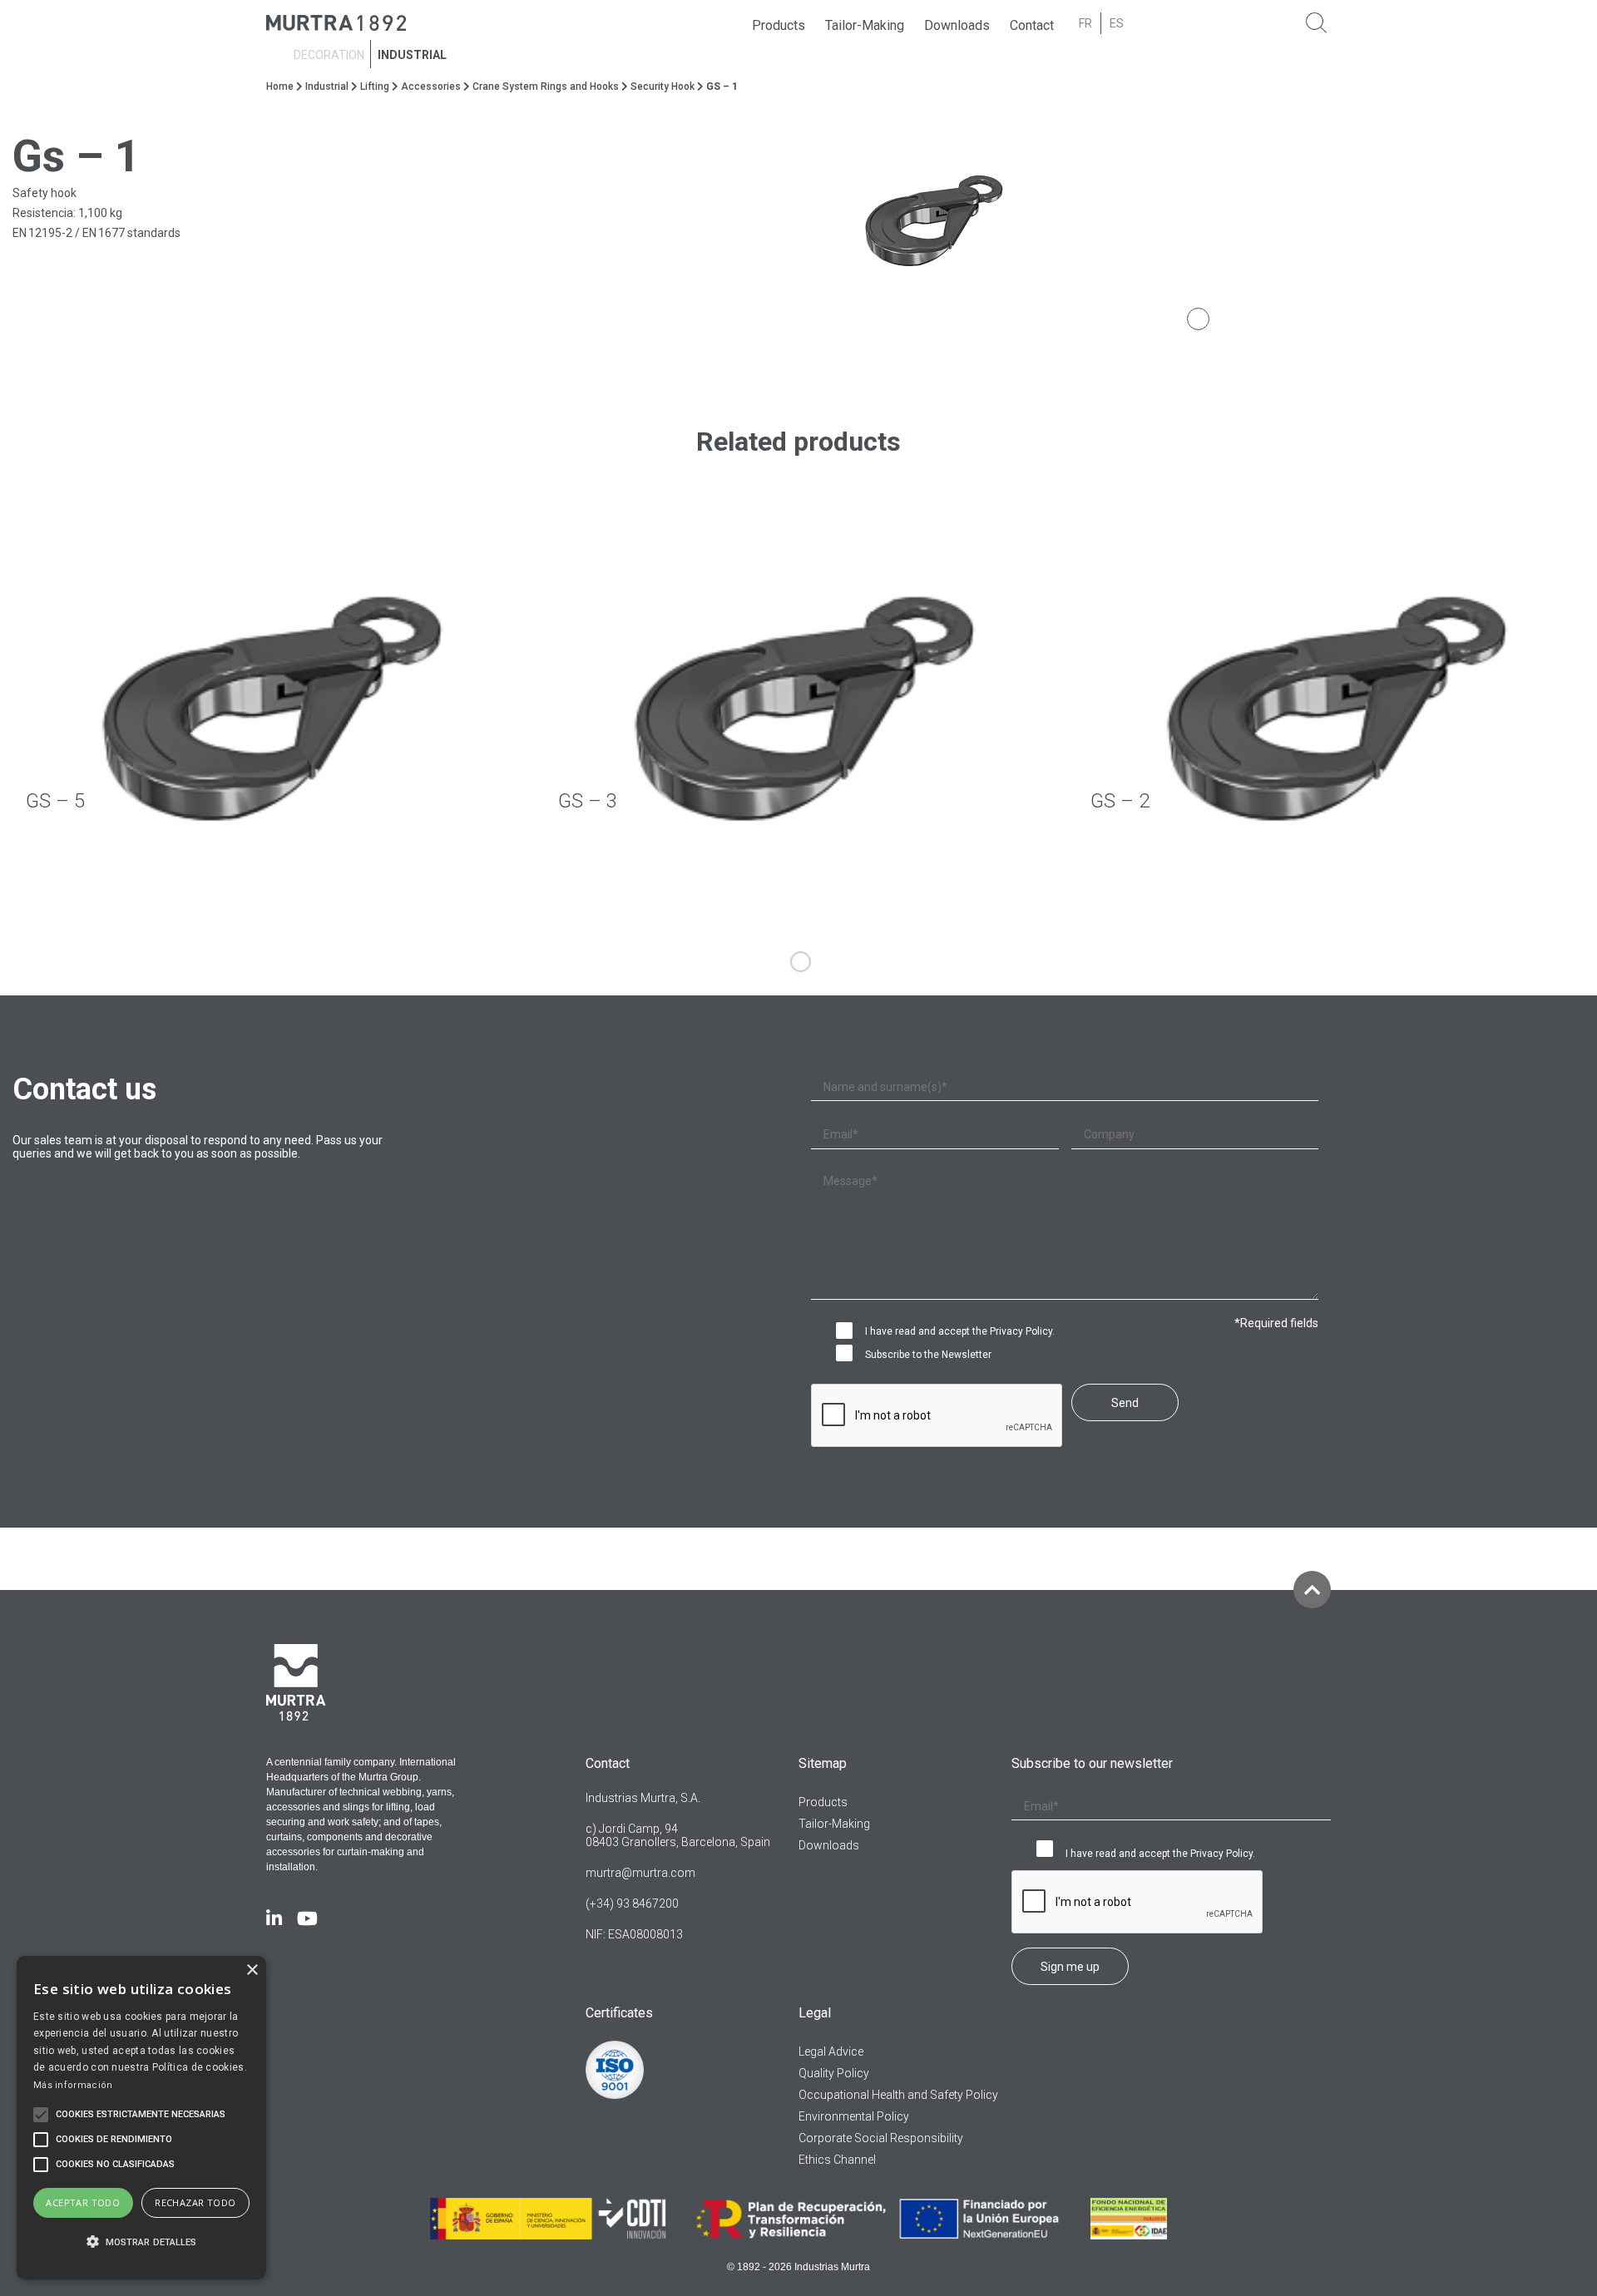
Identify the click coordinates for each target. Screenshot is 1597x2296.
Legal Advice (831, 2052)
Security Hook (663, 86)
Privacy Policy (1021, 1331)
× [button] (252, 1970)
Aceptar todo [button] (83, 2202)
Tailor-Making (865, 25)
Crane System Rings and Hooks (546, 86)
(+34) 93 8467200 (632, 1903)
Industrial (412, 55)
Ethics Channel (837, 2160)
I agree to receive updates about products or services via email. (848, 1355)
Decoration (329, 55)
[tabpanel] (1198, 220)
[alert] (141, 2118)
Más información (73, 2085)
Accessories (431, 86)
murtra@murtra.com (640, 1873)
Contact (1032, 25)
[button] (141, 2242)
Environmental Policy (854, 2116)
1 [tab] (801, 962)
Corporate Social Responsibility (881, 2138)
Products (779, 25)
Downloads (957, 25)
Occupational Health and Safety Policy (898, 2095)
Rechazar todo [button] (195, 2202)
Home (280, 86)
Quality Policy (834, 2073)
